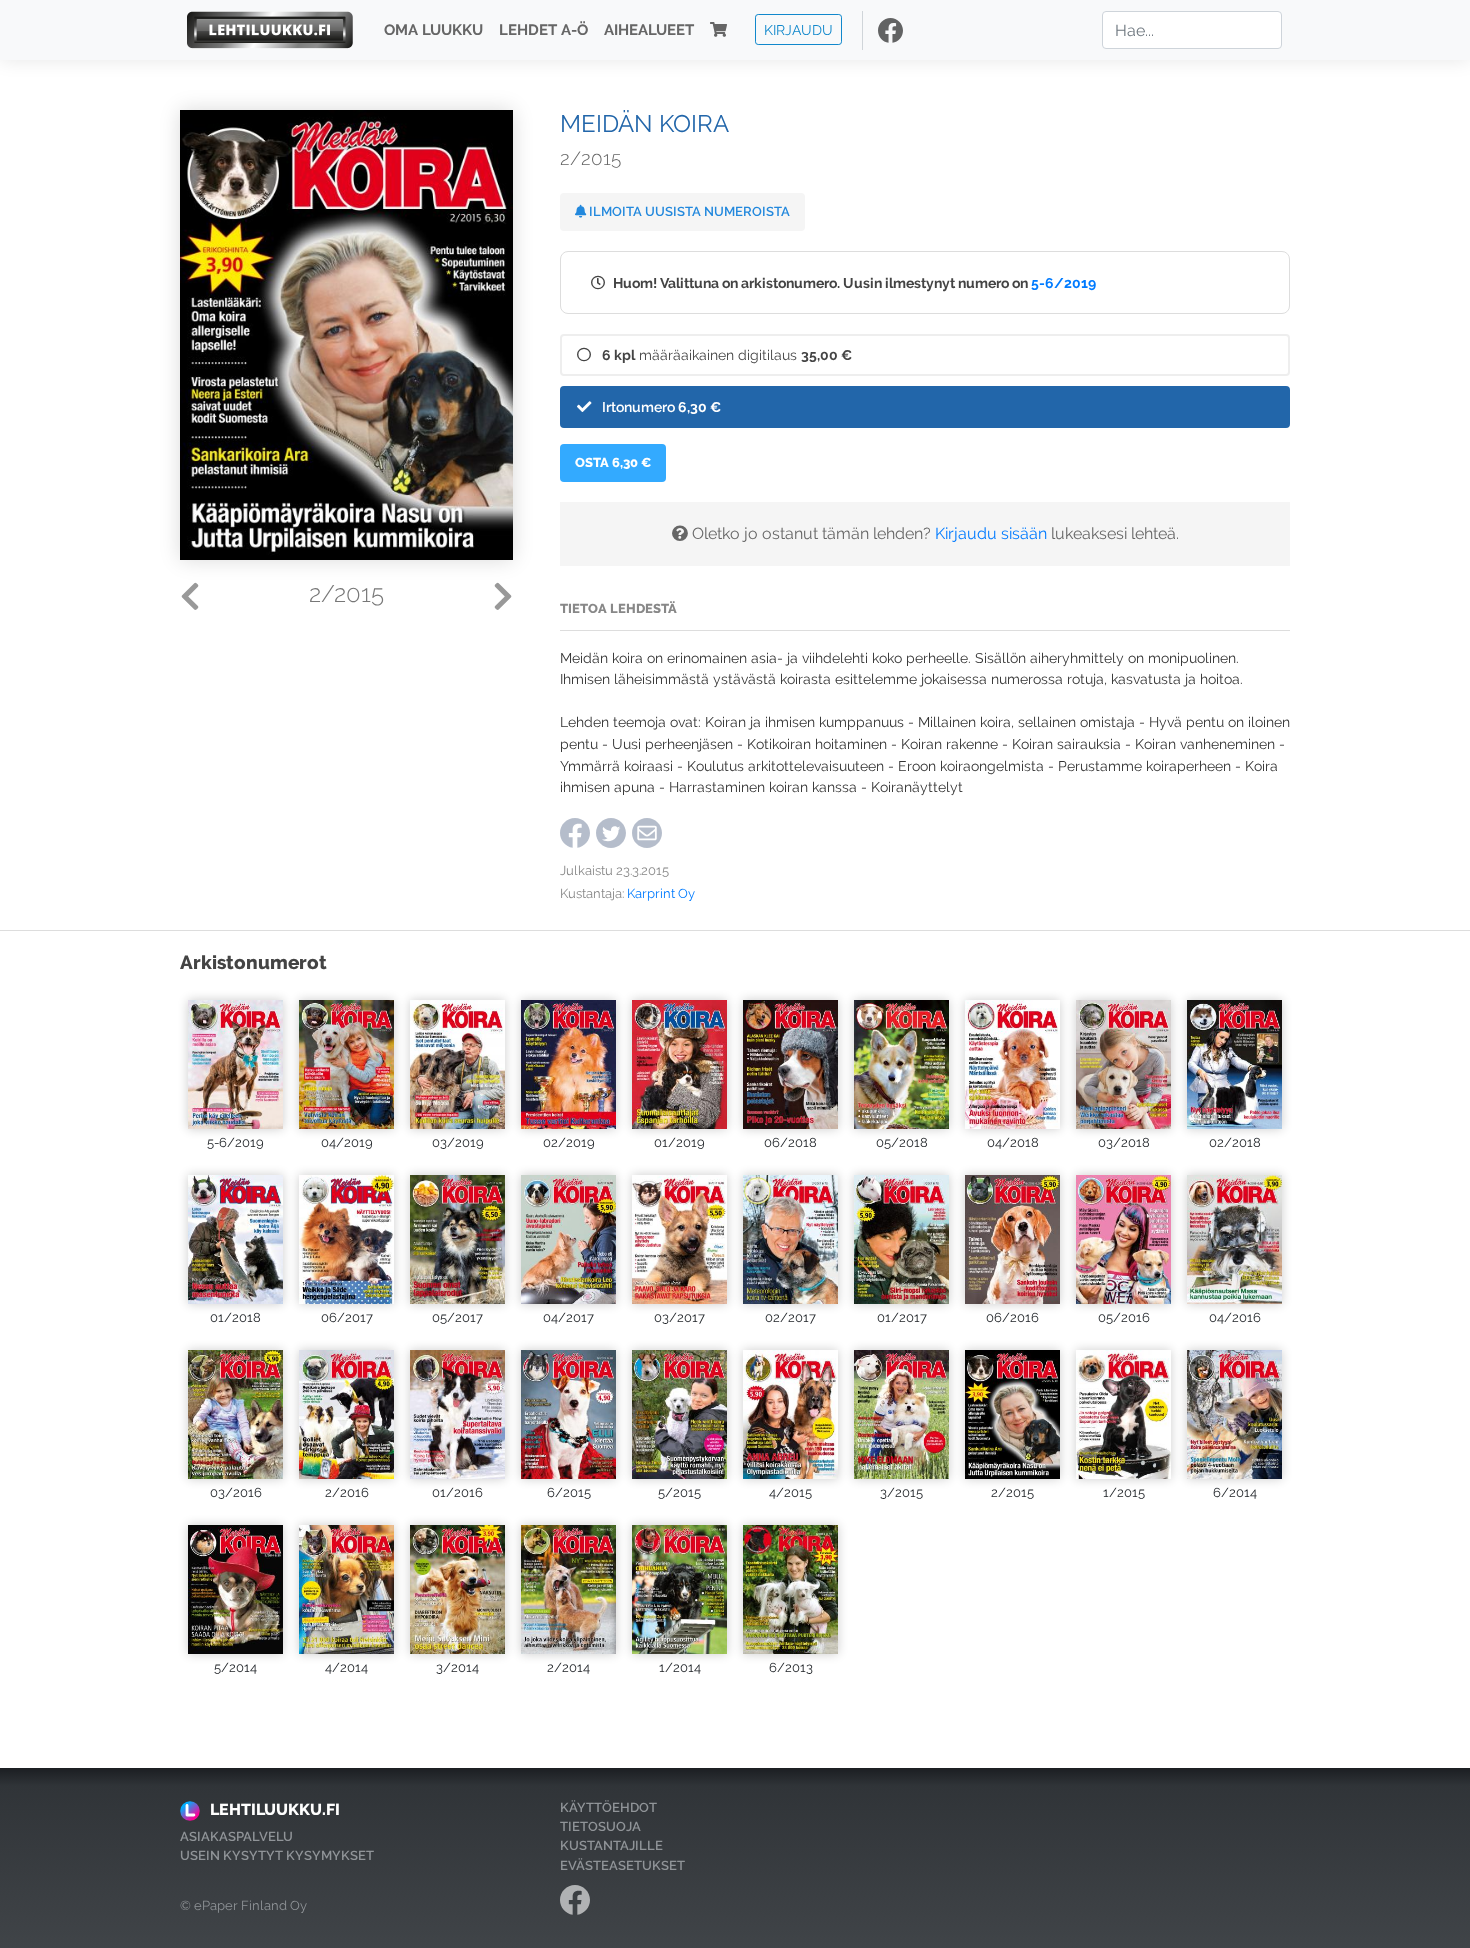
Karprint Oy (661, 893)
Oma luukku (433, 30)
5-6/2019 (1063, 282)
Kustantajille (611, 1845)
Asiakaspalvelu (236, 1836)
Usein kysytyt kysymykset (277, 1855)
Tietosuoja (600, 1826)
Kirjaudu (798, 29)
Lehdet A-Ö (543, 30)
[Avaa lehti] (235, 1059)
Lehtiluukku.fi (275, 1809)
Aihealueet (649, 30)
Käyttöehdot (608, 1807)
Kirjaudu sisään (991, 533)
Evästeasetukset (622, 1865)
